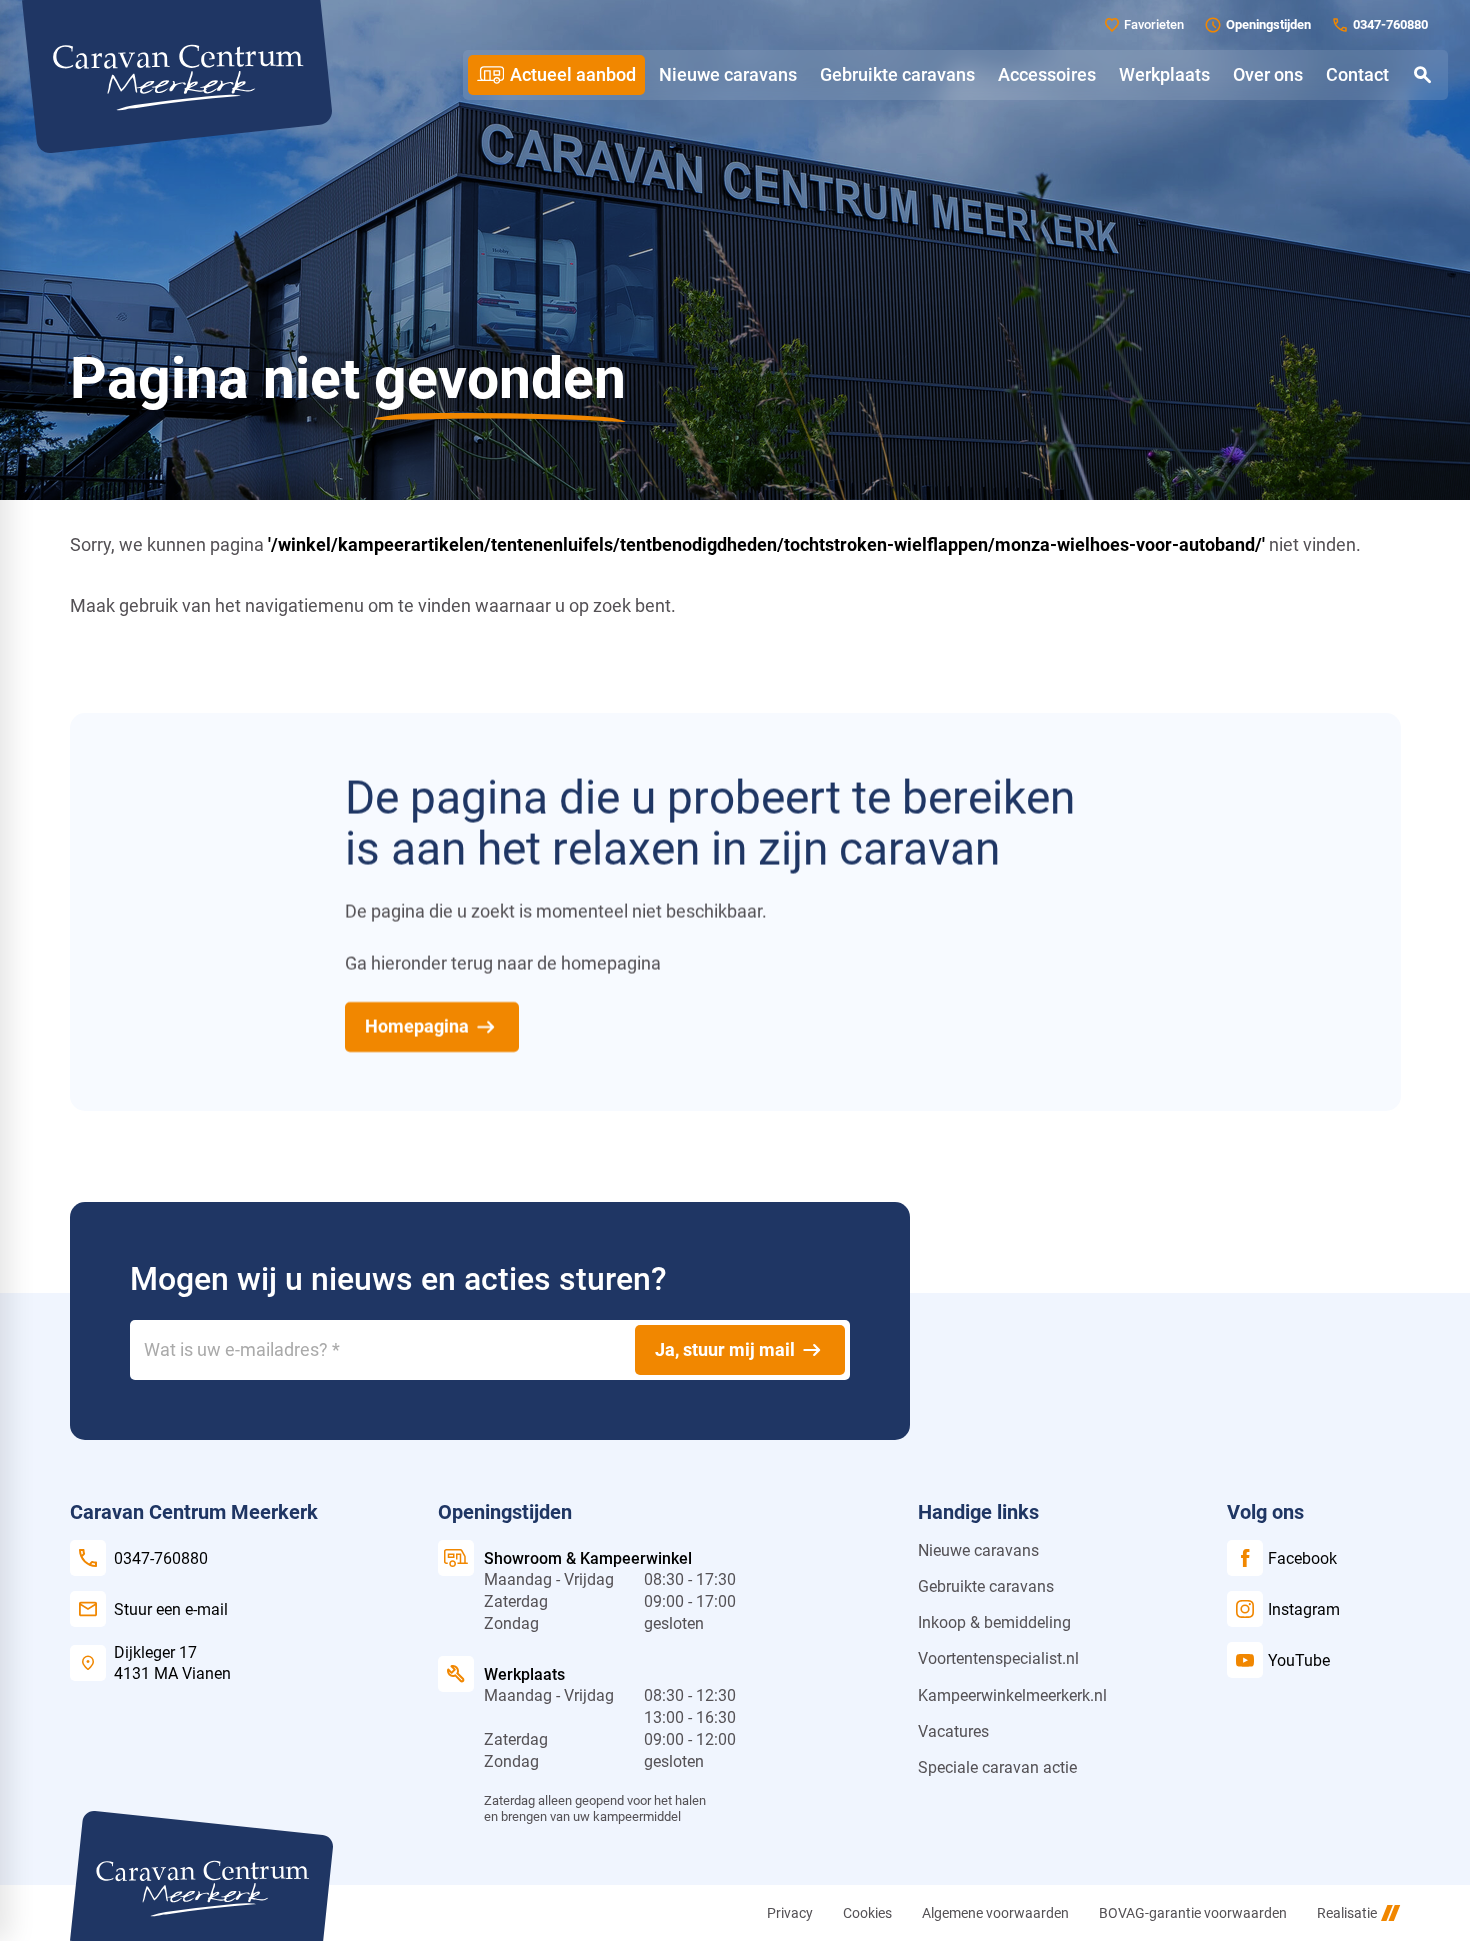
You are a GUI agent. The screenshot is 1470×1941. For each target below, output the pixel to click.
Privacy (790, 1913)
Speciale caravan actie (997, 1767)
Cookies (867, 1913)
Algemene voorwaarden (995, 1913)
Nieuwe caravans (978, 1550)
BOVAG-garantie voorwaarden (1193, 1913)
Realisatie (1347, 1913)
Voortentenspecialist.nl (998, 1658)
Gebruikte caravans (986, 1586)
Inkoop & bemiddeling (994, 1622)
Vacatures (953, 1731)
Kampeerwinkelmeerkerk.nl (1012, 1695)
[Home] (177, 76)
